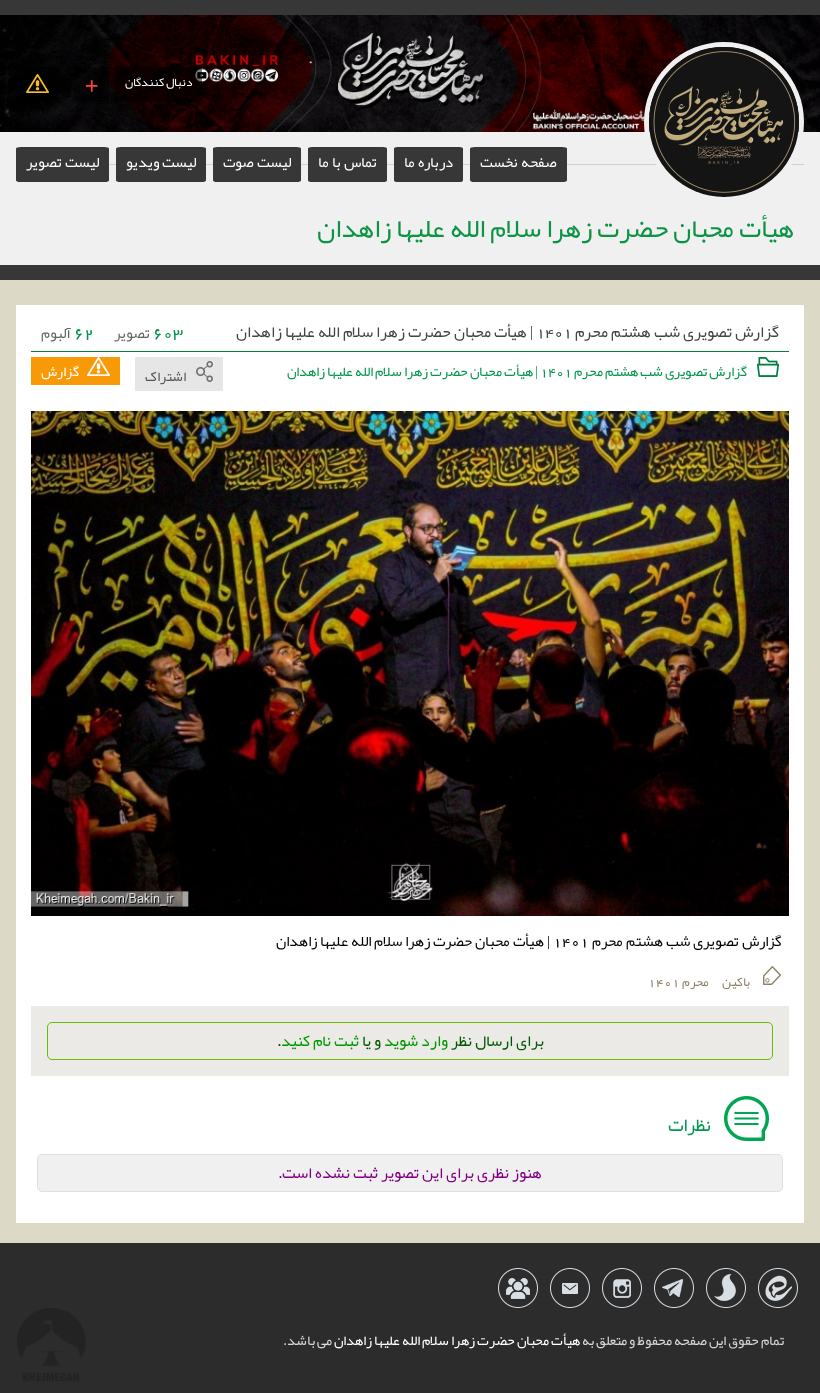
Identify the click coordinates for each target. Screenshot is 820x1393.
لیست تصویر (62, 162)
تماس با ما (347, 162)
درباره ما (428, 162)
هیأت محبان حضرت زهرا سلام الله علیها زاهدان (456, 1340)
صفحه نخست (518, 162)
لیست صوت (257, 162)
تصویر (148, 333)
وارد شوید (416, 1041)
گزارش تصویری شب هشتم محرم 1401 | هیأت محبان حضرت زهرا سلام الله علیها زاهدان (507, 332)
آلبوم (67, 333)
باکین (736, 982)
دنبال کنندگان (158, 82)
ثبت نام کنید (320, 1041)
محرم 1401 (678, 982)
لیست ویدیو (161, 162)
